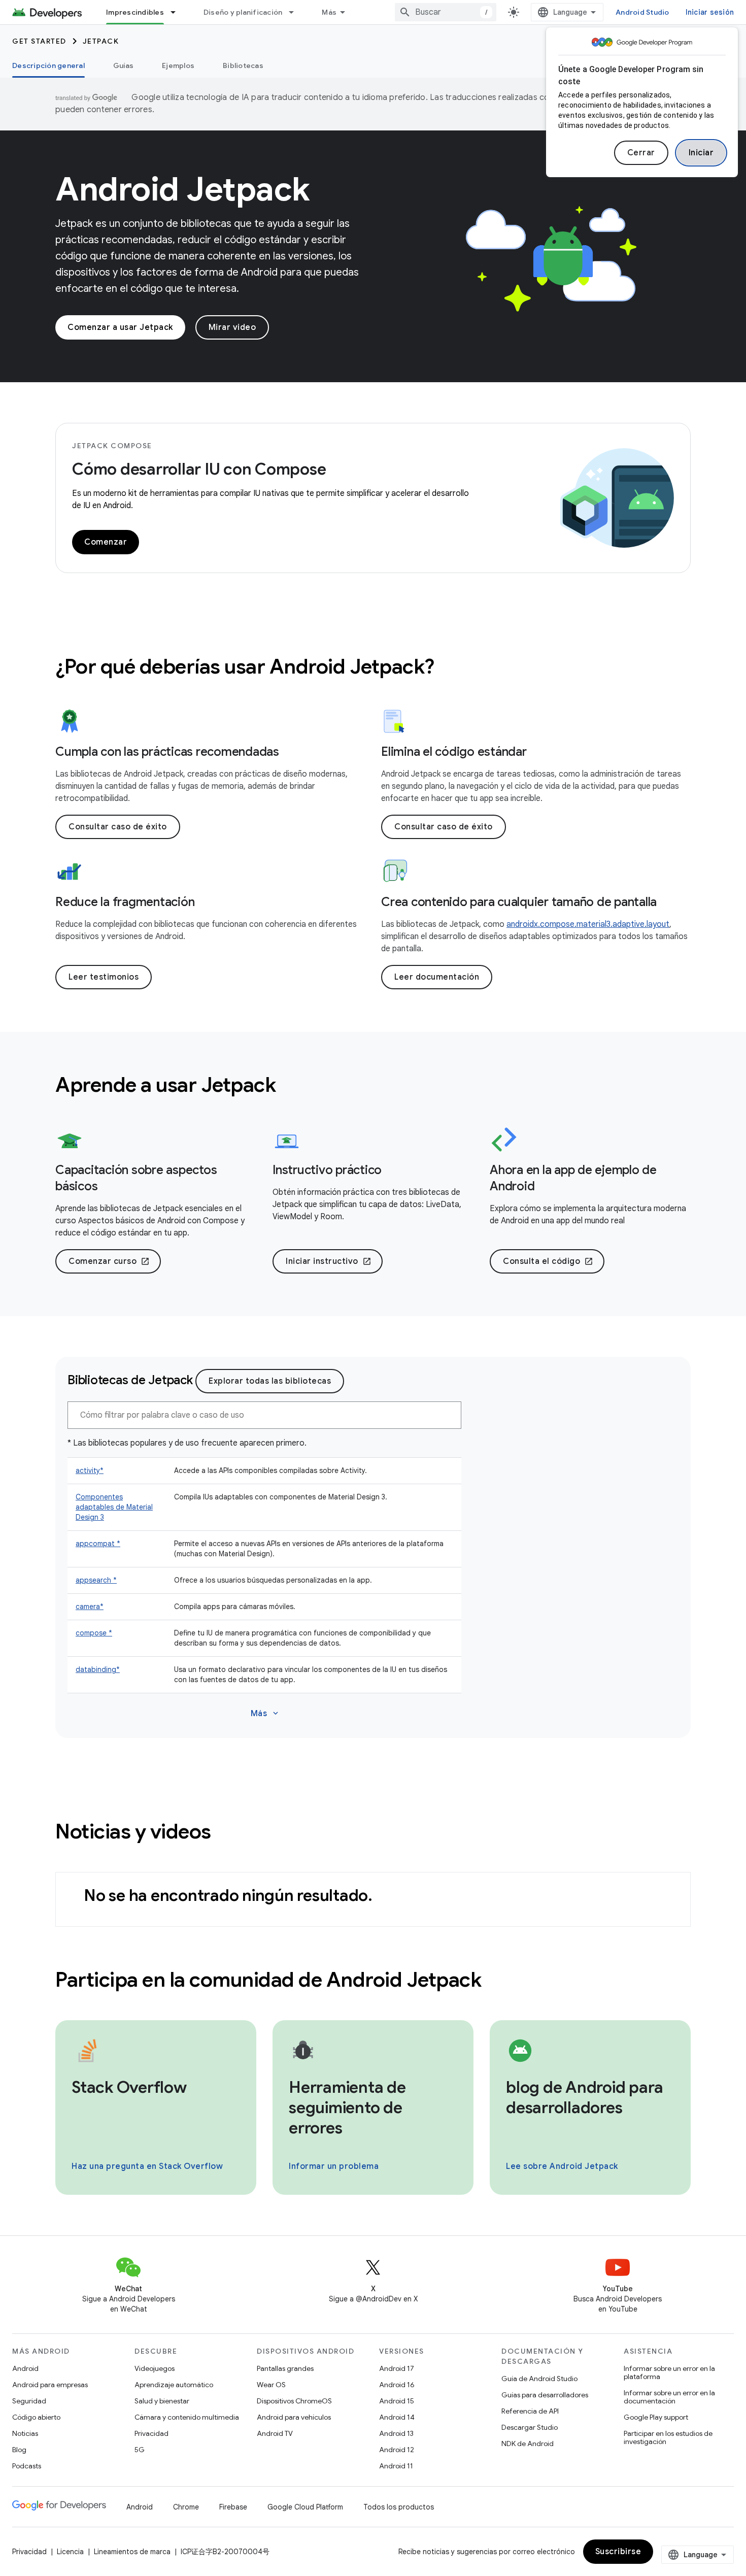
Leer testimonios (104, 977)
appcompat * (98, 1544)
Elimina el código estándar (454, 752)
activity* (90, 1470)
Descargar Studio (530, 2427)
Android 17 (397, 2368)
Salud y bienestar (162, 2401)
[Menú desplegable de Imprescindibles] (178, 12)
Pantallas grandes (285, 2368)
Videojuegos (155, 2368)
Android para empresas (50, 2385)
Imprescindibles (135, 12)
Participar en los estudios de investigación (668, 2437)
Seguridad (29, 2401)
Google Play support (656, 2417)
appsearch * (96, 1580)
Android (25, 2368)
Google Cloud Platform (305, 2507)
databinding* (98, 1669)
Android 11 (396, 2466)
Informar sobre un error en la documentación (669, 2397)
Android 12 (397, 2450)
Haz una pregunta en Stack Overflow (147, 2166)
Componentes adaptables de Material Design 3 (114, 1507)
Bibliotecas (243, 65)
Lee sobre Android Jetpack (562, 2166)
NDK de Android (528, 2444)
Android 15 (397, 2401)
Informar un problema (334, 2166)
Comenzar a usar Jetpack (120, 327)
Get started (39, 41)
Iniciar (701, 153)
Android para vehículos (294, 2417)
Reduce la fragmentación (125, 902)
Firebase (233, 2507)
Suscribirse (618, 2552)
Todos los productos (399, 2507)
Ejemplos (178, 65)
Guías (123, 65)
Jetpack (101, 41)
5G (140, 2450)
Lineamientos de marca (132, 2552)
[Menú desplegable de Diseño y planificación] (296, 12)
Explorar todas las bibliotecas (270, 1381)
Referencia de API (530, 2411)
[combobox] (446, 12)
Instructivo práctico (327, 1170)
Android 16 (397, 2385)
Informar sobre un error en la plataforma (669, 2372)
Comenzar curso (109, 1261)
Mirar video (232, 327)
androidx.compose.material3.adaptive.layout (588, 924)
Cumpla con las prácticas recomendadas (167, 752)
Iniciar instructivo (329, 1261)
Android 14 (397, 2417)
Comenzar (106, 542)
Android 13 (396, 2433)
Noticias (25, 2433)
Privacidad (151, 2433)
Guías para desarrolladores (545, 2395)
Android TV (275, 2433)
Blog (19, 2450)
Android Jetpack (183, 189)
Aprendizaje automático (174, 2385)
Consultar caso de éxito (118, 827)
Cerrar (641, 153)
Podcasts (27, 2466)
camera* (90, 1607)
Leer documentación (437, 977)
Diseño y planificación (243, 12)
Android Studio (642, 12)
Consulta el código (548, 1261)
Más (329, 12)
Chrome (186, 2507)
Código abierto (36, 2417)
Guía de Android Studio (539, 2379)
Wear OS (271, 2385)
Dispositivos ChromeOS (294, 2401)
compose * (94, 1633)
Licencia (70, 2552)
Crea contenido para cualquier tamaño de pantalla (519, 902)
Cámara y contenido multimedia (187, 2417)
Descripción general (48, 65)
